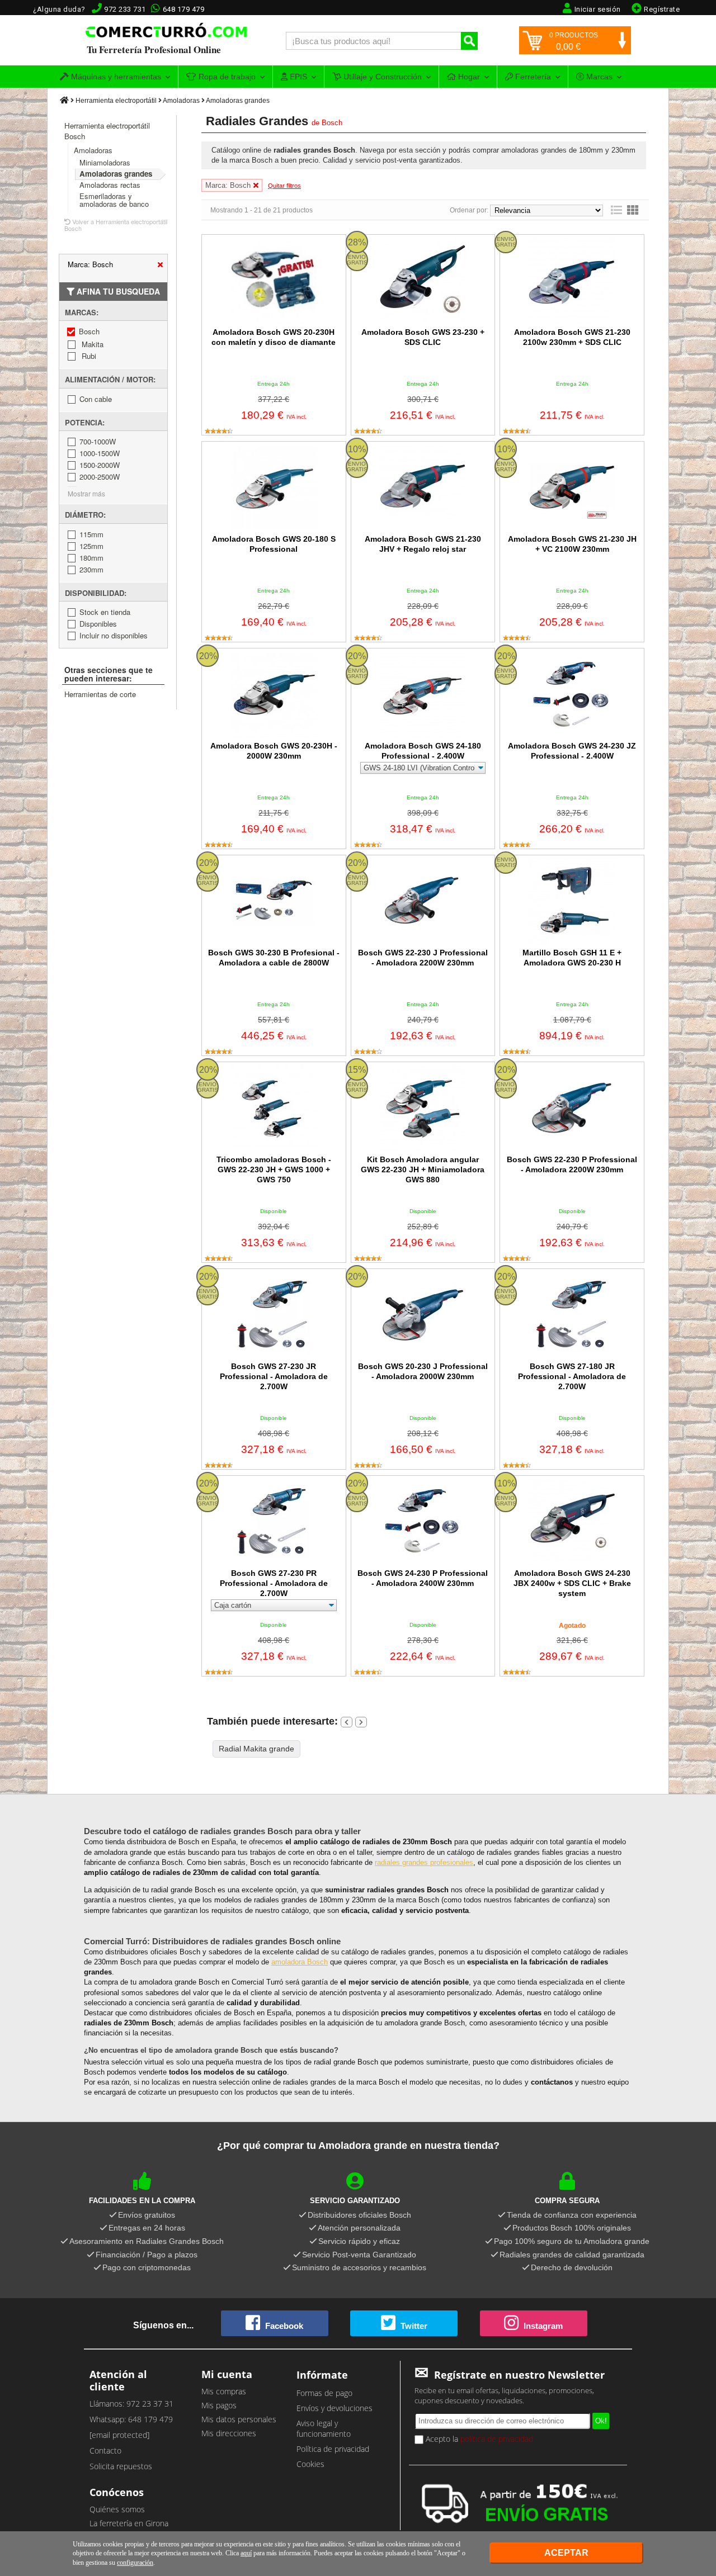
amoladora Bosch (300, 1962)
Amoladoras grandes (238, 101)
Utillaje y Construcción (381, 77)
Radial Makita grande (256, 1749)
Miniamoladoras (105, 162)
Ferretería (532, 77)
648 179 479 (184, 9)
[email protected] (119, 2435)
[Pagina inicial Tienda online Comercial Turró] (64, 101)
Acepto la (478, 2439)
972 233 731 (125, 9)
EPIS (297, 77)
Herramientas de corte (100, 694)
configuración (135, 2563)
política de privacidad (497, 2439)
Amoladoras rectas (110, 185)
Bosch (332, 123)
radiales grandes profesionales (424, 1862)
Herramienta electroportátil (116, 101)
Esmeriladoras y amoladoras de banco (114, 200)
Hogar (468, 77)
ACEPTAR (566, 2553)
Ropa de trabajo (226, 77)
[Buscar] (469, 41)
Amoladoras (181, 101)
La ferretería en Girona (129, 2523)
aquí (246, 2553)
